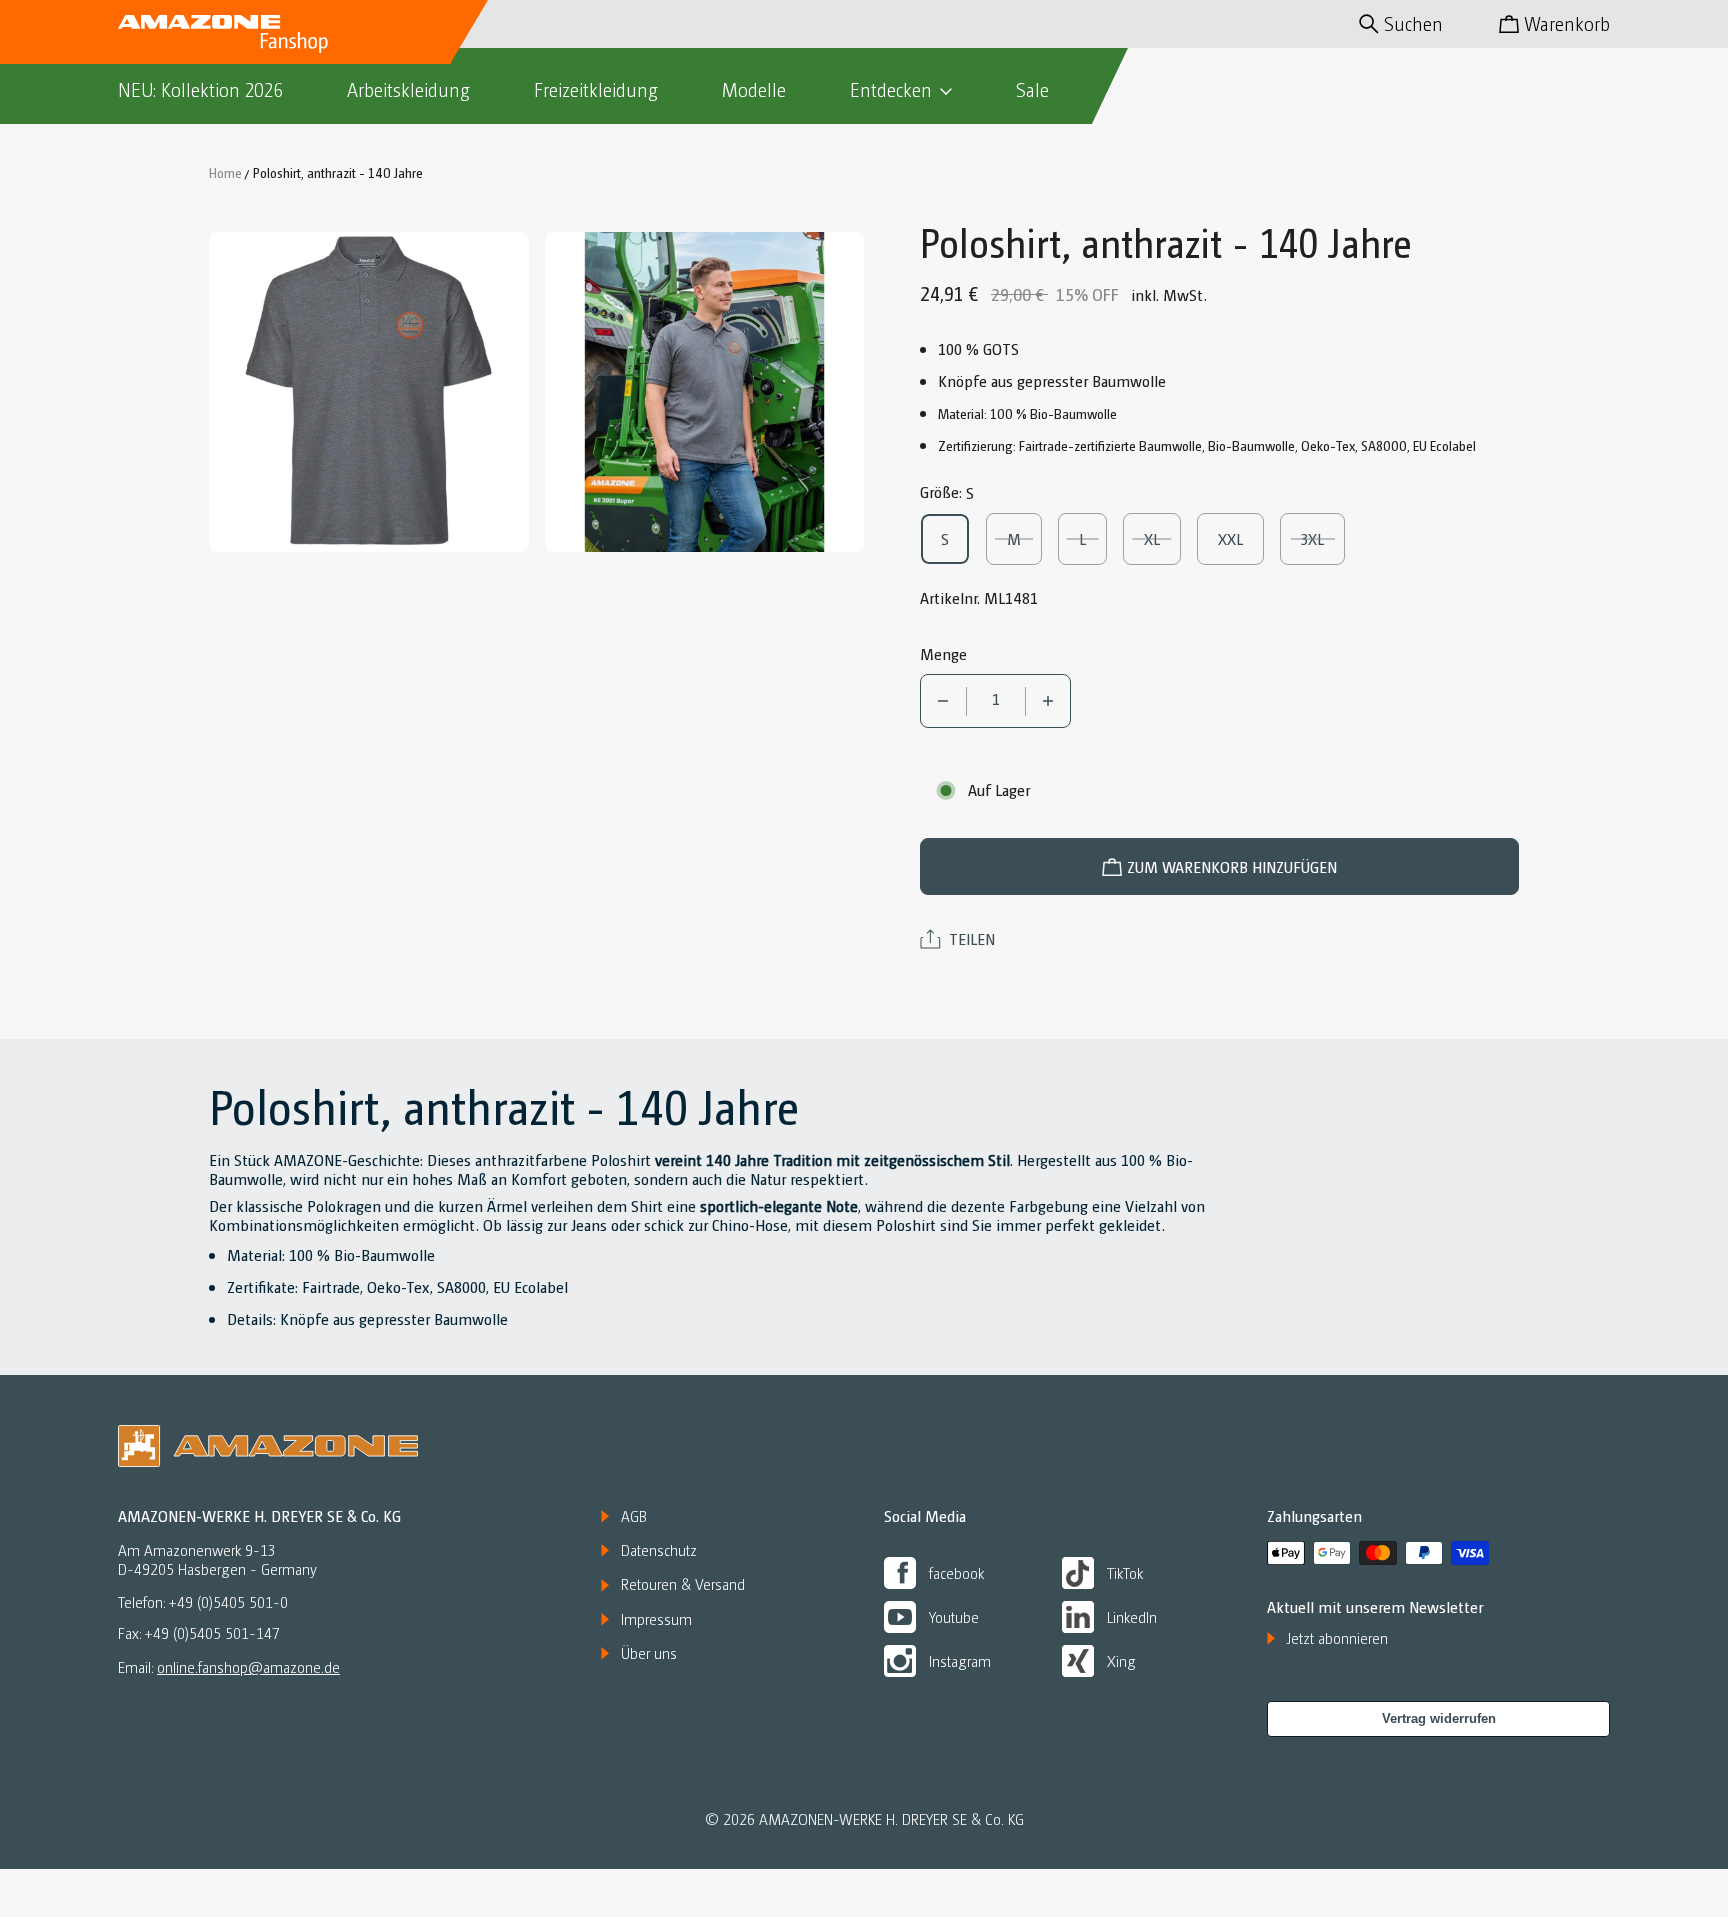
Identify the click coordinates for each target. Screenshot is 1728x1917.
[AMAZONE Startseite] (223, 32)
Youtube (954, 1616)
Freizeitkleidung (596, 89)
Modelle (754, 89)
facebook (956, 1572)
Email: (229, 1666)
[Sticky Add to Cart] (1641, 1858)
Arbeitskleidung (408, 89)
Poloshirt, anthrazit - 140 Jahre (338, 172)
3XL (1322, 538)
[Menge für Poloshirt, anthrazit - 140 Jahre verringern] (943, 701)
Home (225, 172)
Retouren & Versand (683, 1584)
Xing (1121, 1660)
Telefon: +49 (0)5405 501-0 (203, 1602)
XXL (1239, 538)
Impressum (656, 1619)
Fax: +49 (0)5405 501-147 (199, 1633)
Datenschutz (659, 1550)
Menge (943, 653)
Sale (1032, 89)
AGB (634, 1516)
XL (1162, 538)
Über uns (649, 1653)
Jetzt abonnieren (1337, 1638)
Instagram (960, 1660)
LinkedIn (1132, 1616)
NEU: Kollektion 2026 (200, 89)
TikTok (1125, 1572)
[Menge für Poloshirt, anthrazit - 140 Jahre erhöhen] (1048, 701)
